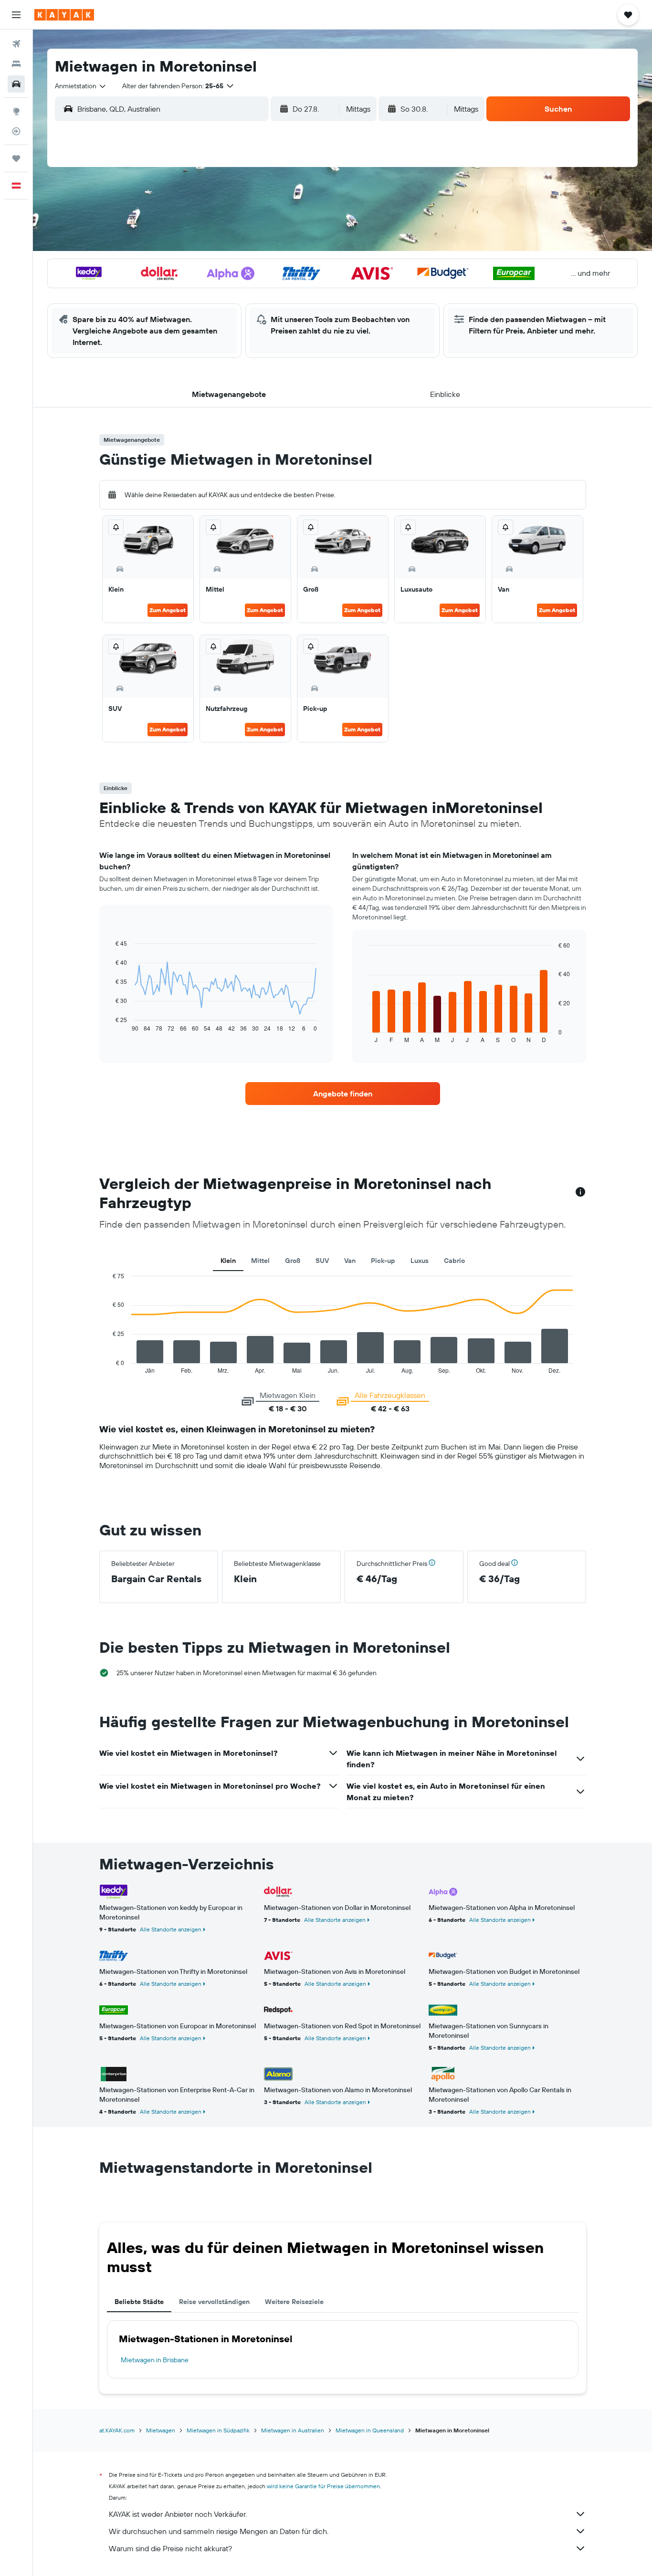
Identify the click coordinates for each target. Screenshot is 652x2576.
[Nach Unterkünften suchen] (16, 64)
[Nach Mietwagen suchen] (16, 84)
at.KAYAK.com (117, 2430)
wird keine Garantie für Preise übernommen (323, 2486)
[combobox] (81, 86)
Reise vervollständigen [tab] (214, 2302)
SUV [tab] (322, 1261)
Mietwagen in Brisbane (155, 2360)
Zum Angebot (168, 610)
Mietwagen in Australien (293, 2430)
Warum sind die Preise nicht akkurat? (170, 2548)
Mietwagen (161, 2430)
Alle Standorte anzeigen (171, 1929)
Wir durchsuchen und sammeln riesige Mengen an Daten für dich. (219, 2531)
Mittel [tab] (260, 1261)
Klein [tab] (228, 1261)
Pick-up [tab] (383, 1261)
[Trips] (16, 158)
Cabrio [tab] (454, 1261)
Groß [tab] (293, 1261)
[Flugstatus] (16, 131)
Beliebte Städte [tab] (139, 2302)
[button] (16, 15)
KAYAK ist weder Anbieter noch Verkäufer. (178, 2514)
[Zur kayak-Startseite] (64, 15)
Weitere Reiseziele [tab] (294, 2302)
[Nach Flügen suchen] (16, 44)
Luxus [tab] (420, 1261)
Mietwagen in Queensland (370, 2430)
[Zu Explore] (16, 111)
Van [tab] (350, 1261)
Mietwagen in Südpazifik (218, 2430)
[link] (343, 1094)
